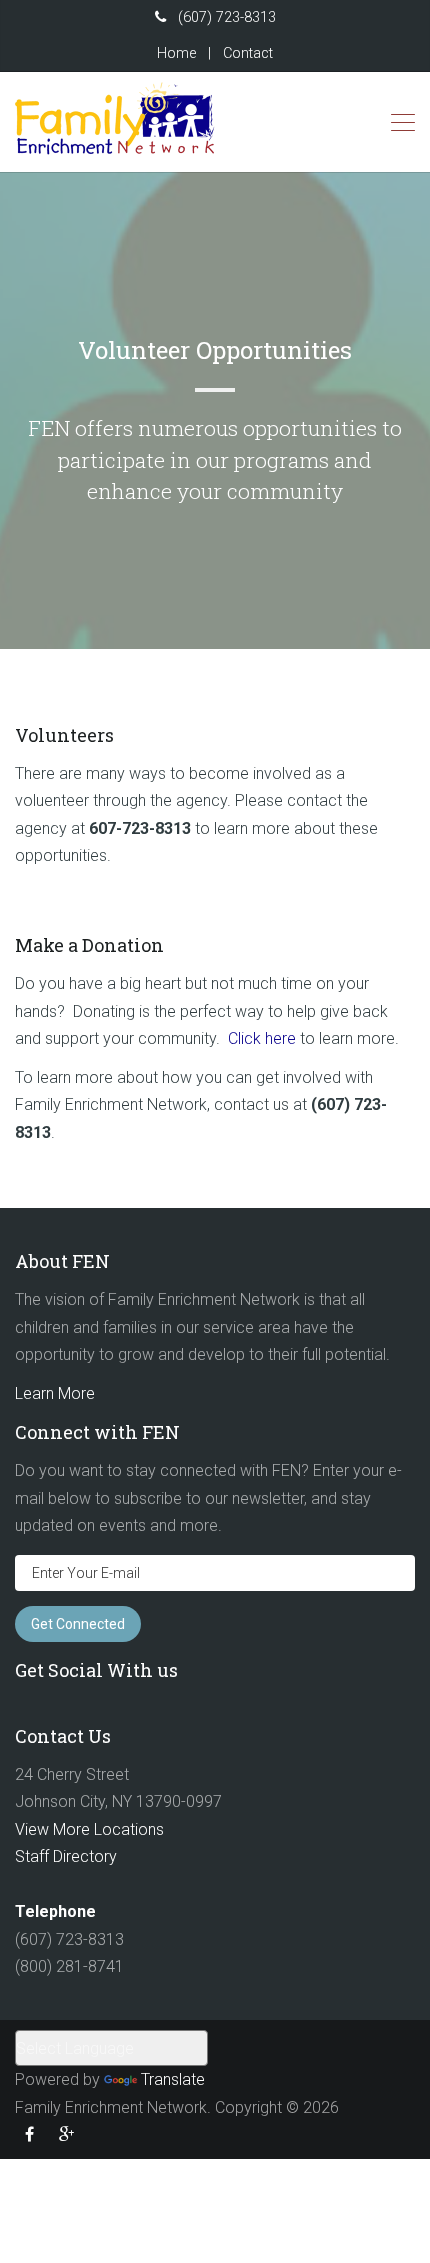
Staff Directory (66, 1856)
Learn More (55, 1393)
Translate (173, 2079)
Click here (262, 1038)
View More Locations (89, 1829)
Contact (248, 53)
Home (176, 53)
